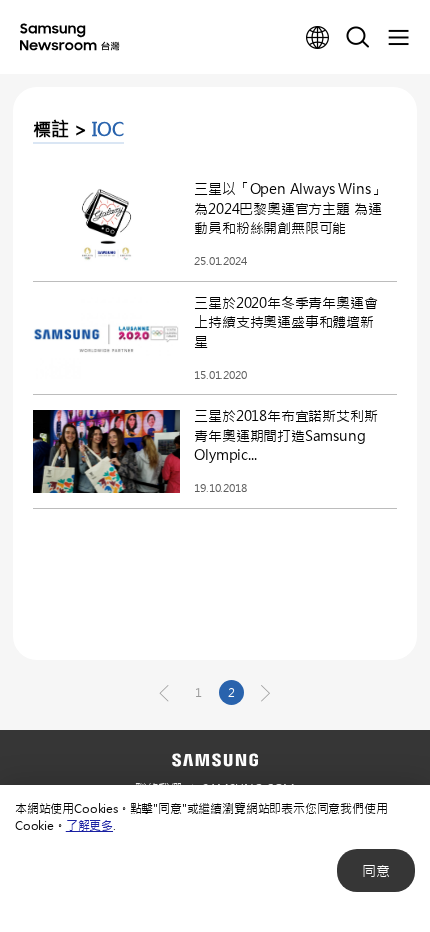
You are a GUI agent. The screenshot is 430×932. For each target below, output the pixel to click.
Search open (358, 38)
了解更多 (89, 825)
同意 (376, 870)
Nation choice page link (318, 38)
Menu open (398, 38)
